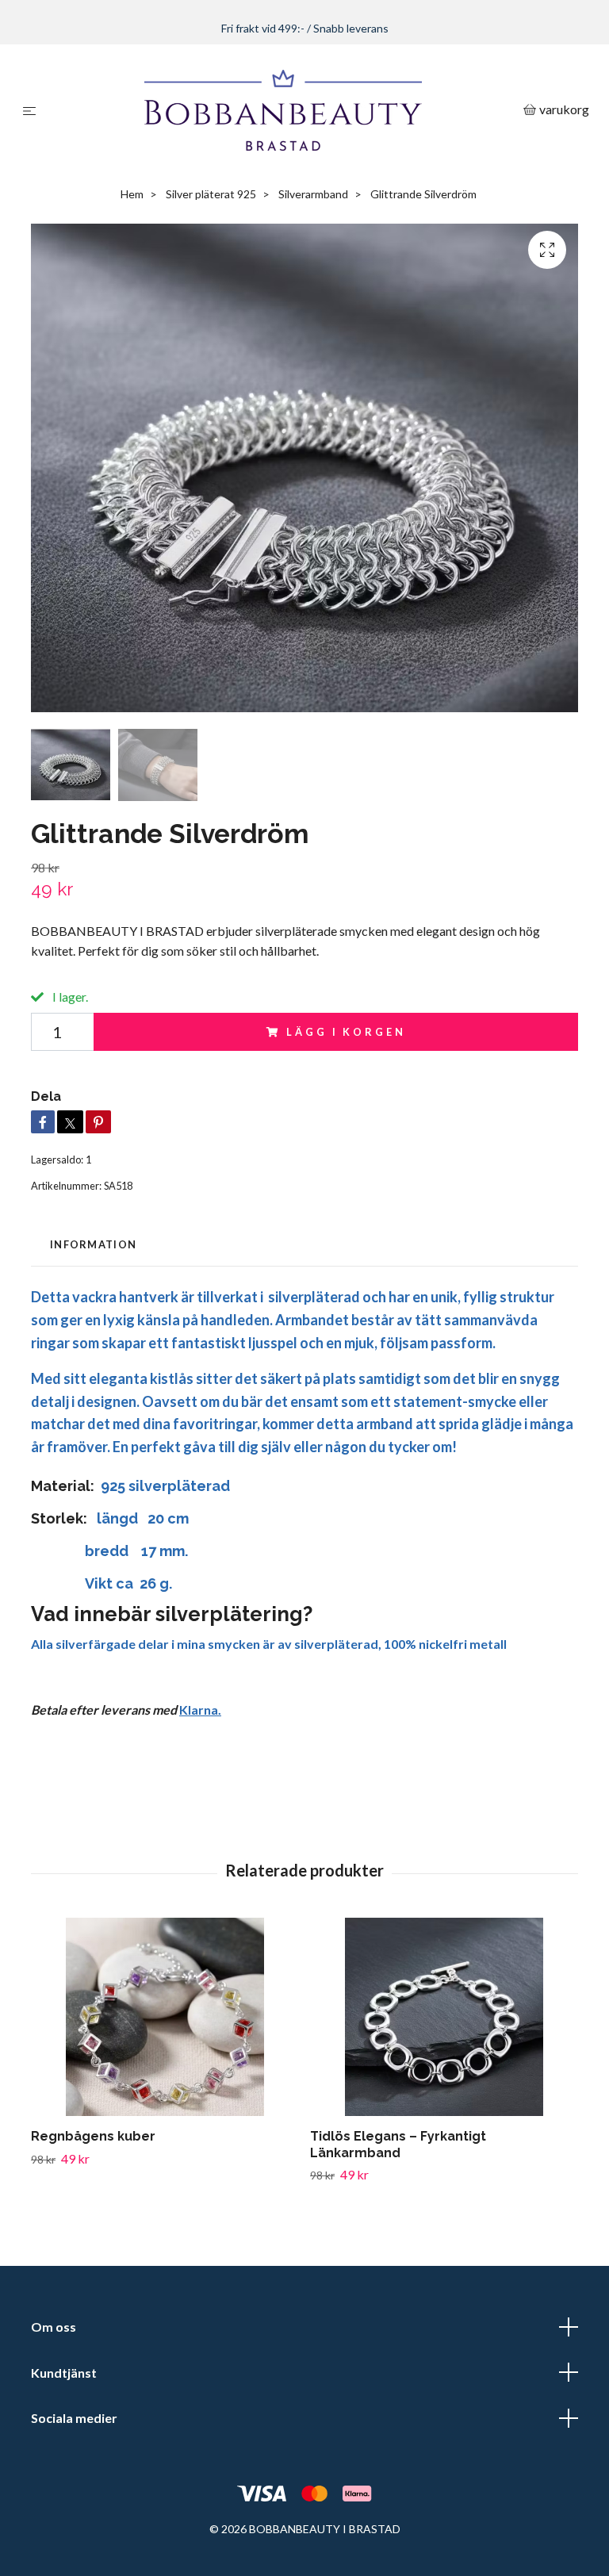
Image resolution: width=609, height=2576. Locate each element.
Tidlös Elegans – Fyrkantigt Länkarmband (398, 2146)
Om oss (54, 2329)
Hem (132, 195)
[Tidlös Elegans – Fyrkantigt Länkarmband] (444, 2018)
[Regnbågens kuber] (165, 2018)
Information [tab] (93, 1247)
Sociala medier (74, 2420)
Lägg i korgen (346, 1034)
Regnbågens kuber (93, 2138)
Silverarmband (313, 195)
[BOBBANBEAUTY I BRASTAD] (283, 111)
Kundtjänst (64, 2374)
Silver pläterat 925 (211, 195)
